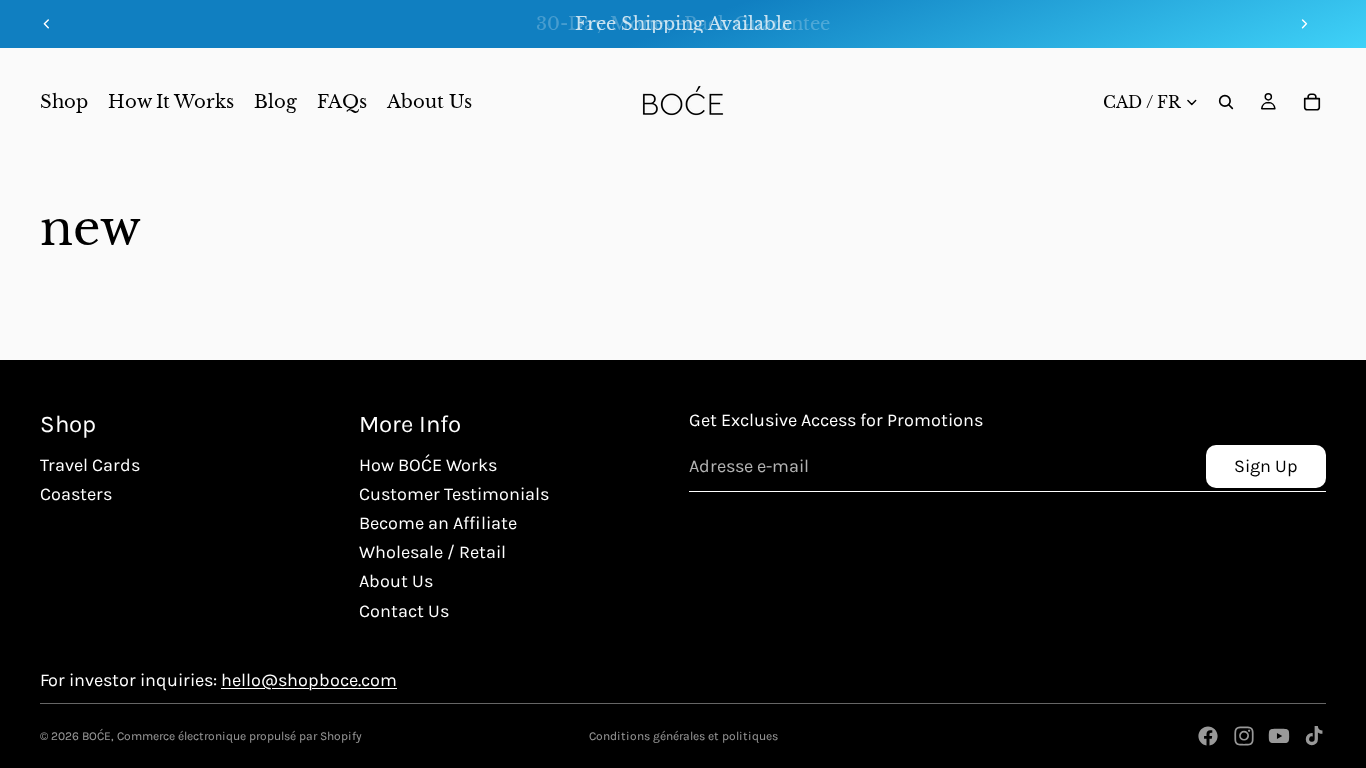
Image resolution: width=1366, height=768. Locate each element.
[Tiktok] (1314, 736)
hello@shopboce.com (309, 680)
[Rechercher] (1226, 102)
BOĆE (96, 736)
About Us (396, 581)
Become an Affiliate (438, 523)
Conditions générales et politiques (683, 736)
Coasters (76, 494)
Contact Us (404, 611)
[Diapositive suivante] (1304, 24)
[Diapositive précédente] (47, 24)
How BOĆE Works (428, 465)
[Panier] (1312, 102)
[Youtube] (1279, 736)
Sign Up (1266, 466)
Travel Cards (90, 465)
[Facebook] (1208, 736)
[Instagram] (1244, 736)
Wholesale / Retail (432, 552)
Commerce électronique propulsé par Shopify (239, 736)
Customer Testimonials (454, 494)
